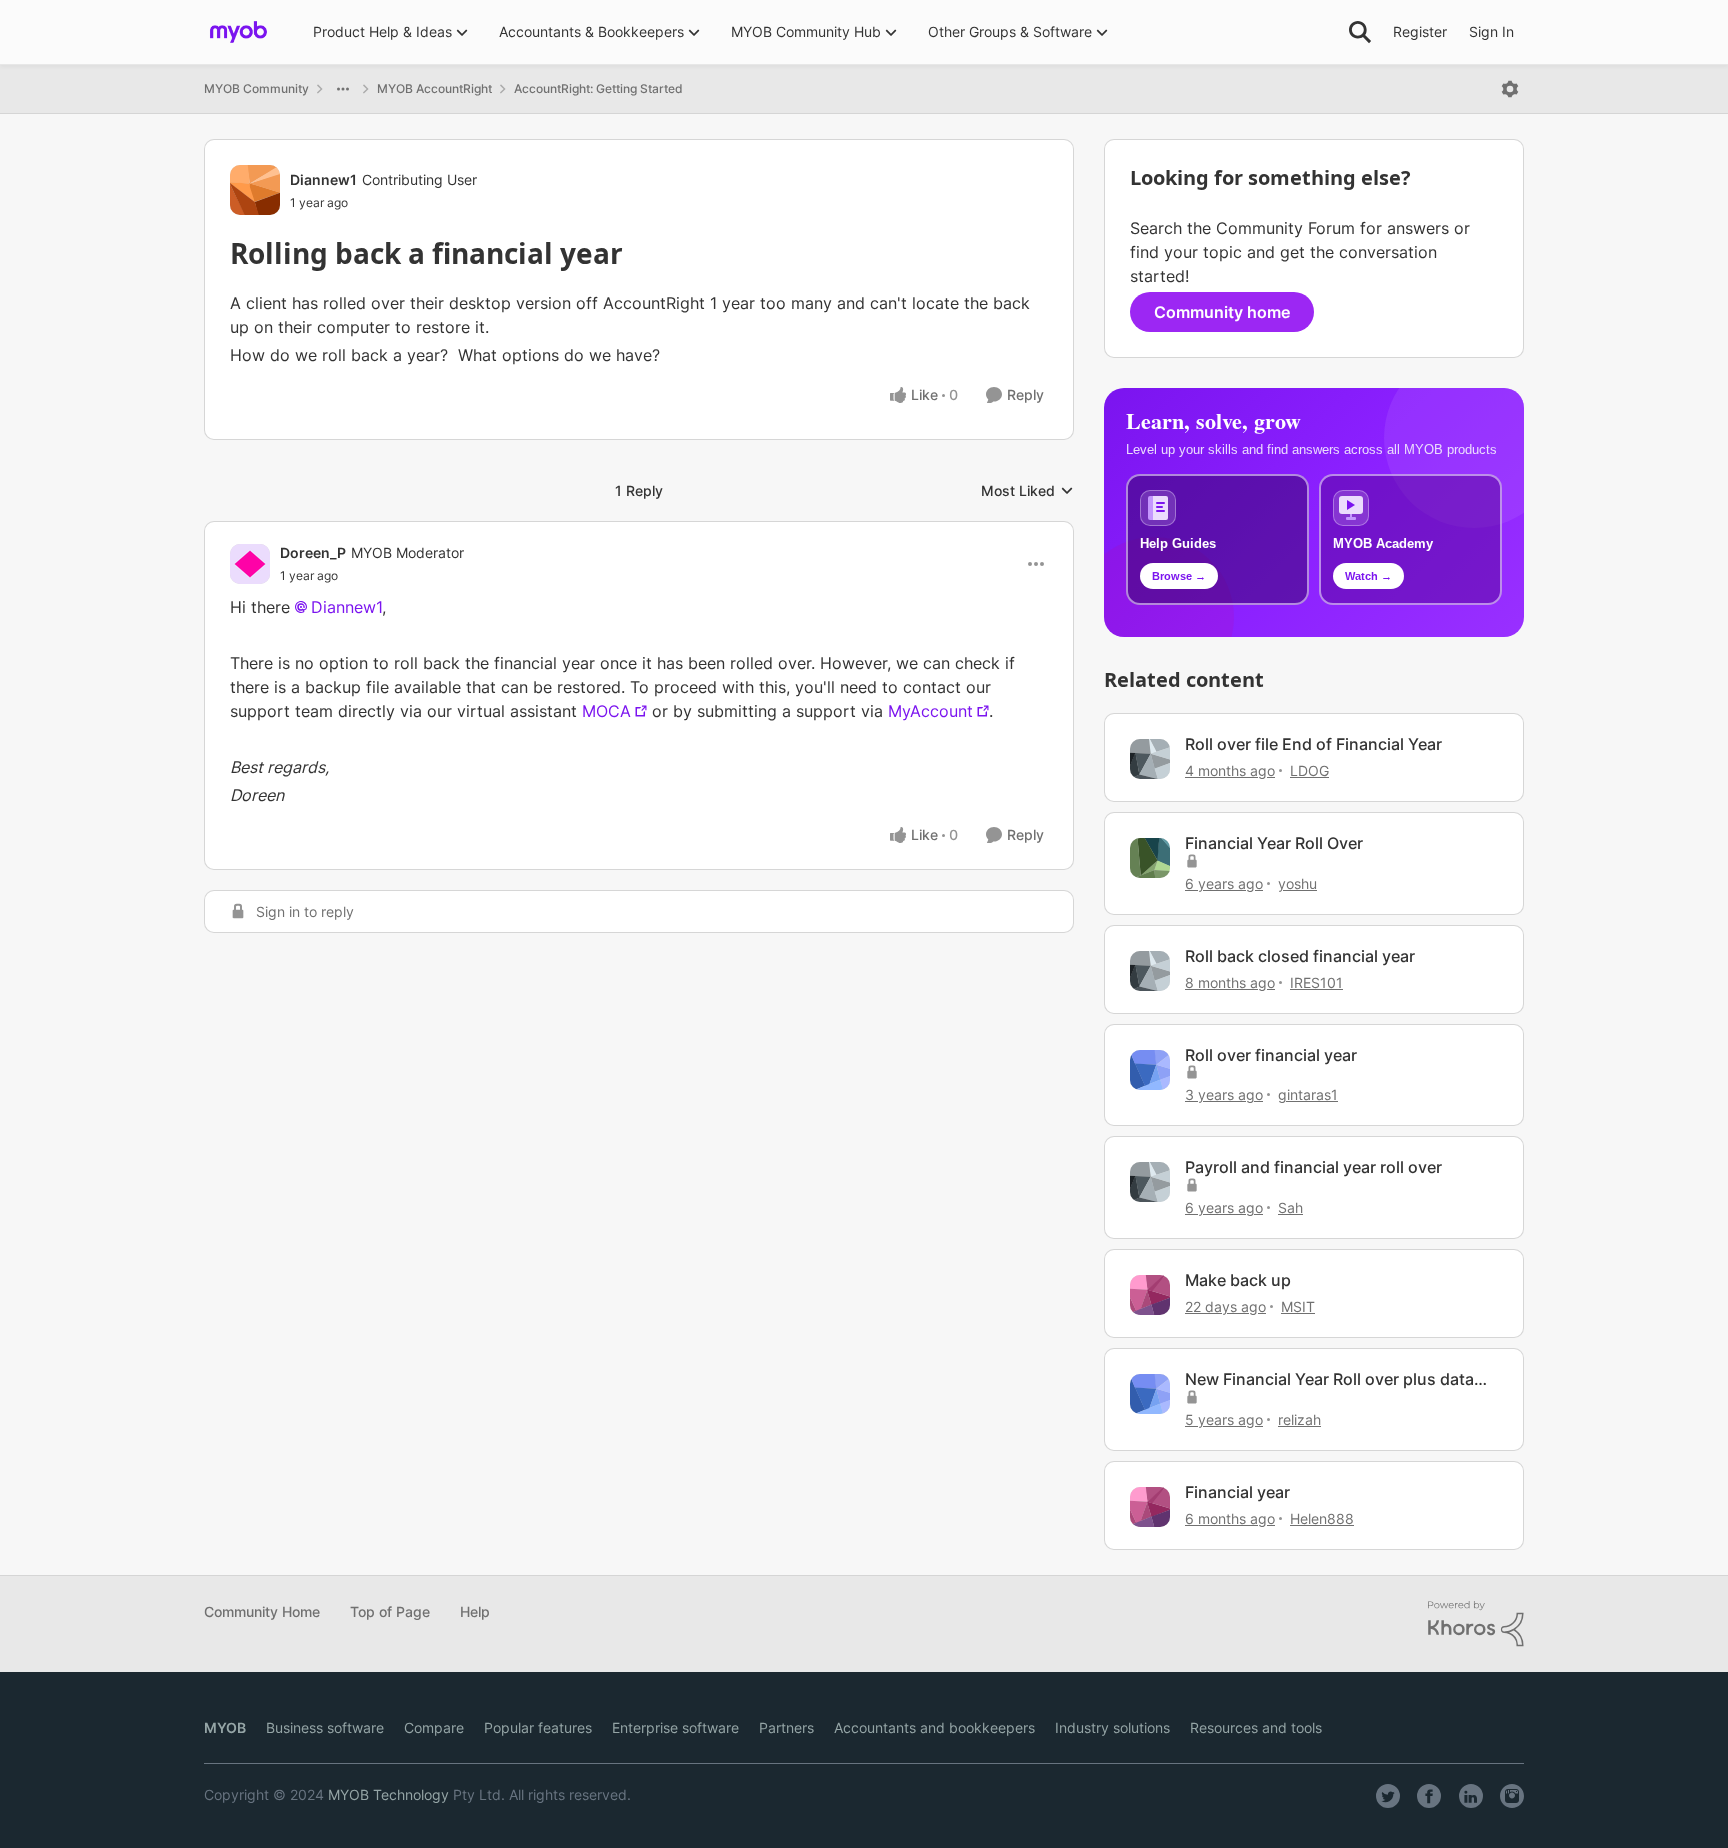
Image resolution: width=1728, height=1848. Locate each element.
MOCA (606, 711)
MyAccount (930, 711)
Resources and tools (1256, 1727)
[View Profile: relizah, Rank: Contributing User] (1150, 1394)
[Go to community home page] (238, 32)
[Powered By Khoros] (1476, 1624)
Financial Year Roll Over (1274, 843)
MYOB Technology (388, 1794)
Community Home (262, 1611)
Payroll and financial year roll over (1313, 1167)
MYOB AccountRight (434, 88)
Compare (434, 1727)
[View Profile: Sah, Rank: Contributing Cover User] (1150, 1182)
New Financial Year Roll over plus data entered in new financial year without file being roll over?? (1339, 1379)
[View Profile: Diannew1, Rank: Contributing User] (255, 190)
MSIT (1298, 1306)
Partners (786, 1727)
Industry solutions (1112, 1727)
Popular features (538, 1727)
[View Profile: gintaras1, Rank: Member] (1150, 1070)
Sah (1290, 1207)
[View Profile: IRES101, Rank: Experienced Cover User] (1150, 971)
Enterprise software (675, 1727)
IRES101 (1316, 982)
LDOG (1309, 770)
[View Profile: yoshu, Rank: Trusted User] (1150, 858)
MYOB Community (256, 88)
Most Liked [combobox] (1027, 491)
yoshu (1297, 883)
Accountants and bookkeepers (934, 1727)
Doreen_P (313, 552)
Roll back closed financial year (1300, 956)
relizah (1299, 1419)
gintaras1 (1308, 1094)
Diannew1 (323, 179)
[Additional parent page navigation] (343, 89)
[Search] (1360, 32)
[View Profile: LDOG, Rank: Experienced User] (1150, 759)
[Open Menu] (1510, 89)
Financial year (1237, 1492)
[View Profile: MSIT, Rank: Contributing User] (1150, 1295)
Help (475, 1611)
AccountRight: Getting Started (598, 88)
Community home (1222, 312)
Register (1420, 31)
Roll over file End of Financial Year (1313, 744)
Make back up (1238, 1280)
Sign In (1491, 31)
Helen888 (1322, 1518)
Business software (325, 1727)
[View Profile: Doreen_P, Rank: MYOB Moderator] (250, 564)
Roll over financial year (1271, 1055)
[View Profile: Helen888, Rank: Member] (1150, 1507)
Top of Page (390, 1611)
